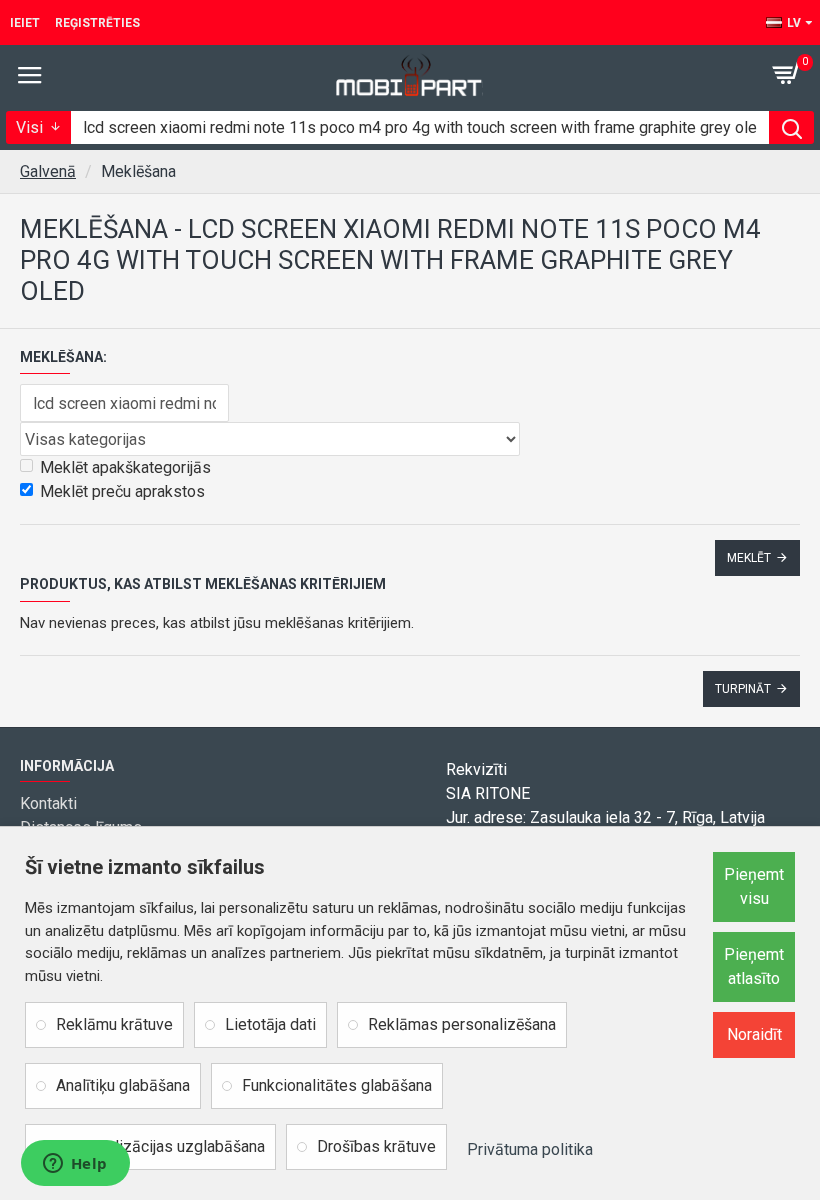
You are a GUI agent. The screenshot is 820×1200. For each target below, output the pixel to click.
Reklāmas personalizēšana (462, 1024)
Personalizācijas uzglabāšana (160, 1146)
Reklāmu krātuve (114, 1024)
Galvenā (48, 171)
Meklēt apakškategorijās (125, 467)
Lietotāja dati (270, 1024)
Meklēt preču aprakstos (122, 491)
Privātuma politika (530, 1149)
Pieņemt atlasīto (754, 966)
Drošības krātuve (376, 1146)
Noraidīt (754, 1034)
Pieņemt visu (754, 886)
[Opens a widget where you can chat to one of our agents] (75, 1165)
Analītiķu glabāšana (123, 1085)
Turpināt (743, 689)
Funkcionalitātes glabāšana (337, 1085)
